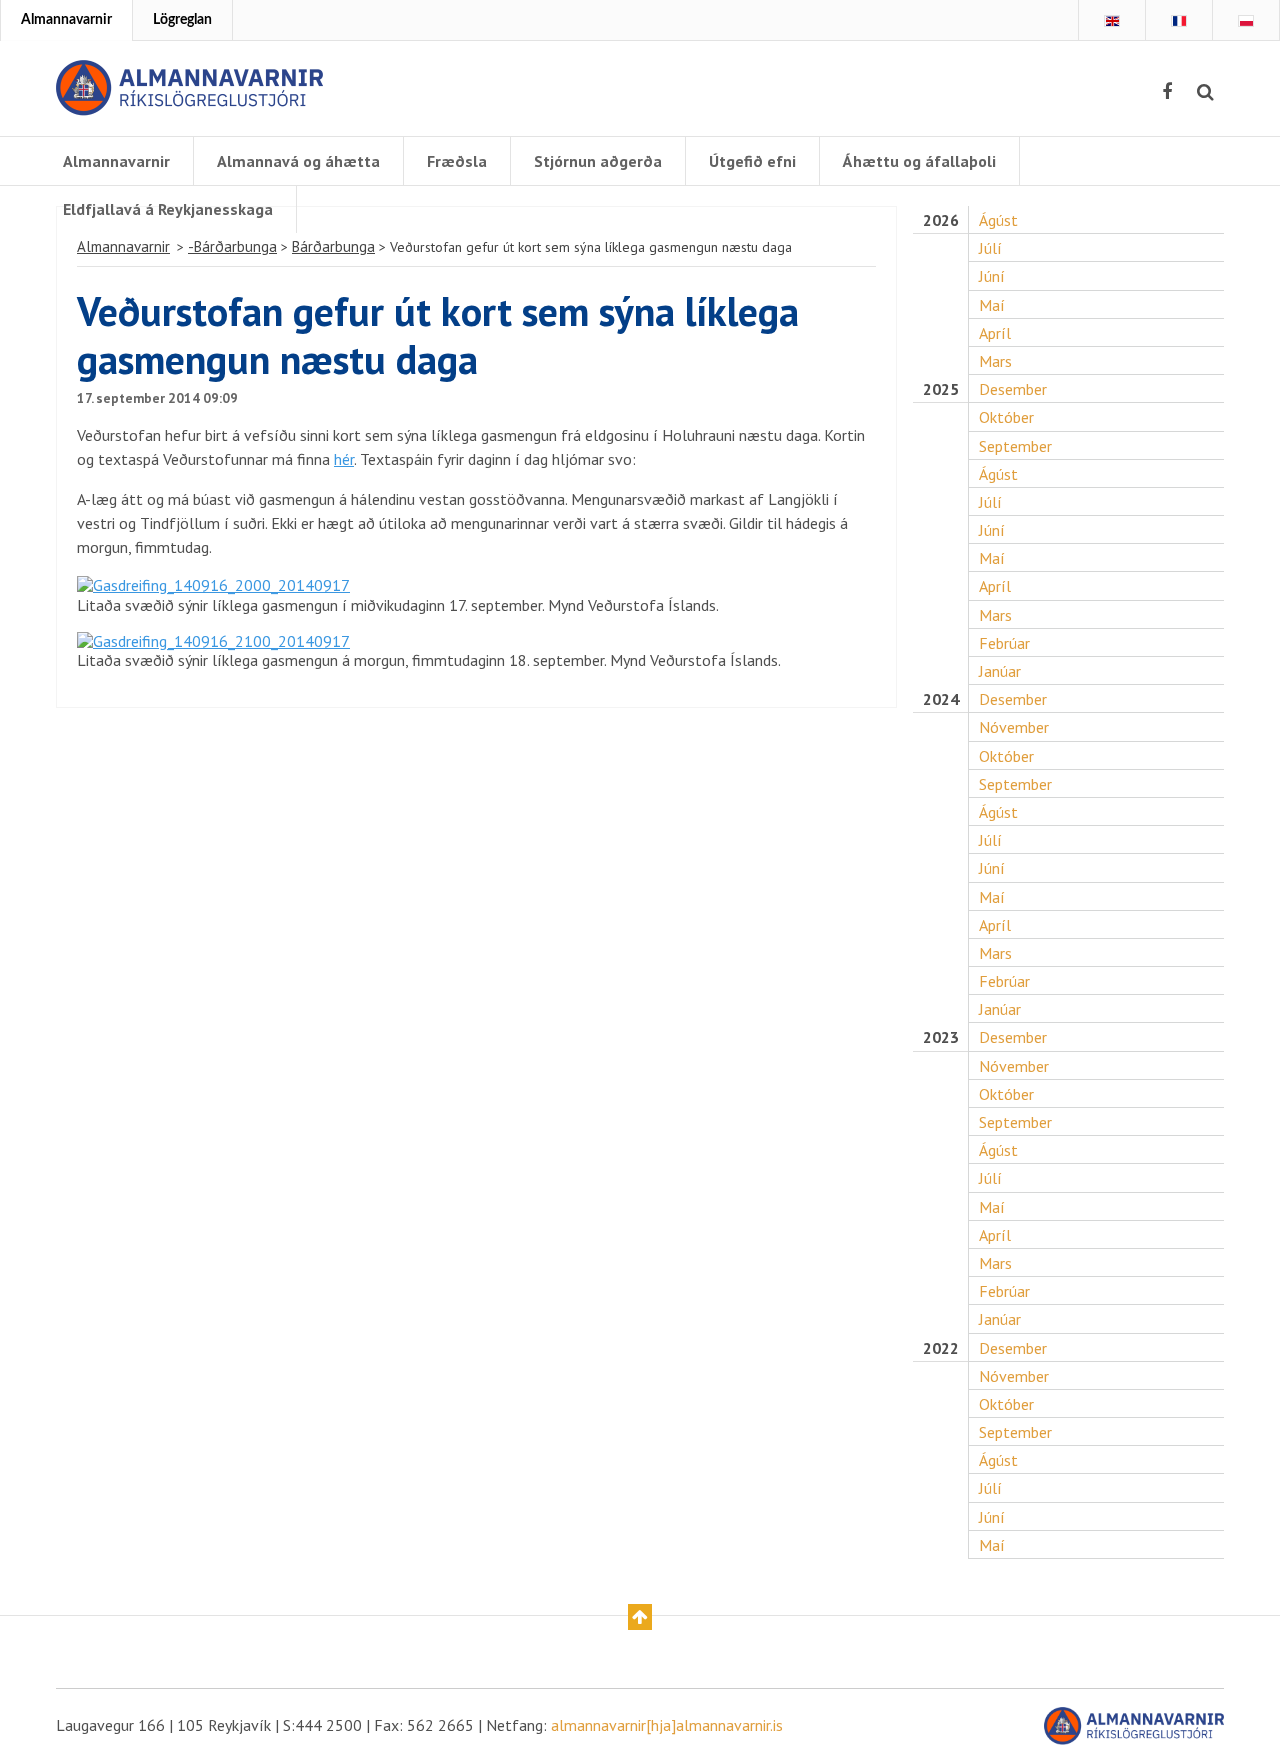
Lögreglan (182, 20)
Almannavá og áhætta (298, 161)
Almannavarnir (66, 20)
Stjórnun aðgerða (598, 161)
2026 (941, 220)
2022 (941, 1348)
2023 (941, 1037)
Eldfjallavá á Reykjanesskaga (168, 209)
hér (344, 459)
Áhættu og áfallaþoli (919, 161)
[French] (1179, 21)
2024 (941, 699)
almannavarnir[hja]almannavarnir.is (667, 1725)
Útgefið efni (752, 161)
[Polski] (1246, 21)
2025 (941, 389)
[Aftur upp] (640, 1617)
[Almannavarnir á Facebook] (1167, 92)
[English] (1112, 21)
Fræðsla (457, 161)
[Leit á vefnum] (1205, 92)
